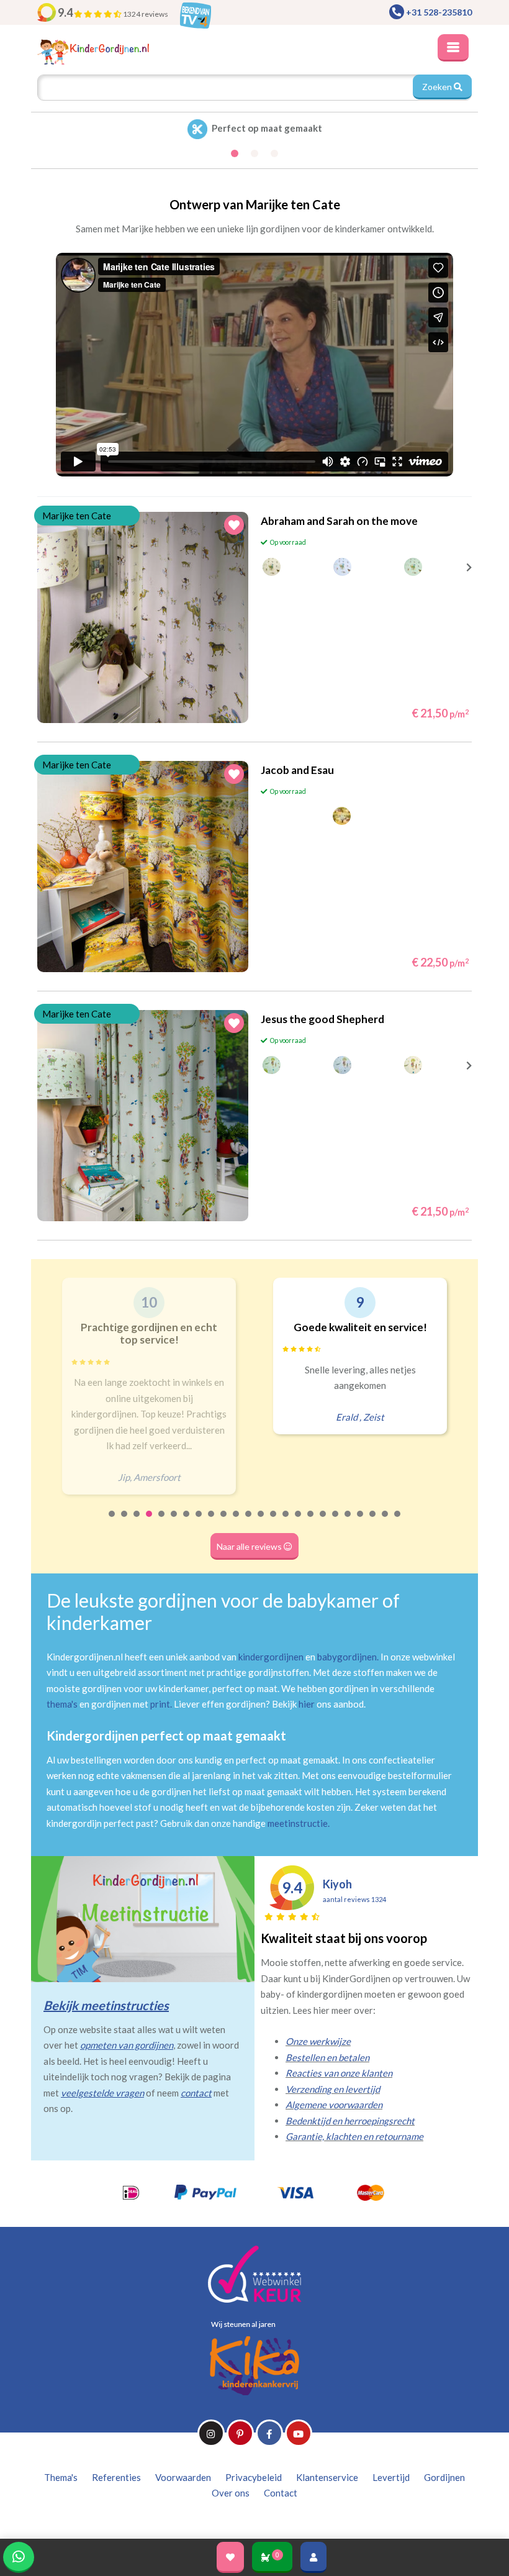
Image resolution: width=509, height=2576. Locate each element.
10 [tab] (224, 1522)
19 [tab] (336, 1522)
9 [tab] (212, 1522)
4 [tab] (150, 1522)
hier (307, 1704)
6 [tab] (174, 1522)
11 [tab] (236, 1522)
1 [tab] (112, 1522)
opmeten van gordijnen (127, 2045)
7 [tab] (187, 1522)
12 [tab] (249, 1522)
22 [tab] (373, 1522)
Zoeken (438, 87)
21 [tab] (361, 1522)
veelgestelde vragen (102, 2093)
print (160, 1704)
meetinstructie (298, 1823)
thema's (62, 1704)
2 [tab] (125, 1522)
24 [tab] (398, 1522)
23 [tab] (385, 1522)
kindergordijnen (271, 1657)
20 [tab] (348, 1522)
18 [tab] (323, 1522)
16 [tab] (299, 1522)
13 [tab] (261, 1522)
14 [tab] (274, 1522)
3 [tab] (137, 1522)
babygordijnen (347, 1657)
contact (196, 2093)
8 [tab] (199, 1522)
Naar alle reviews (250, 1546)
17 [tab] (311, 1522)
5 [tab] (162, 1522)
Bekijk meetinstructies (106, 2005)
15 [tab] (286, 1522)
